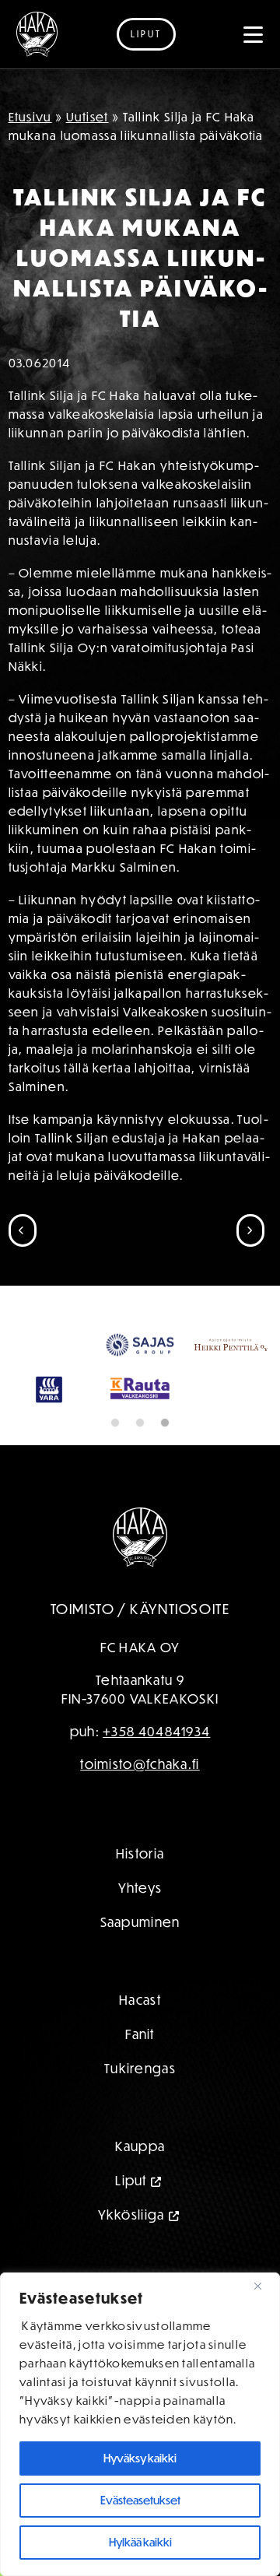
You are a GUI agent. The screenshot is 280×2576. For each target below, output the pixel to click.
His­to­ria (140, 1853)
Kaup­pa (140, 2146)
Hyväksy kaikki (140, 2458)
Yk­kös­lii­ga (131, 2215)
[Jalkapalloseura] (37, 34)
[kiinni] (264, 2286)
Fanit (140, 2034)
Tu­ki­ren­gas (140, 2068)
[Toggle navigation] (254, 34)
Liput (146, 34)
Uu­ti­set (87, 117)
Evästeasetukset (140, 2500)
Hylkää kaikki (140, 2542)
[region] (140, 2424)
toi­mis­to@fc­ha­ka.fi (140, 1764)
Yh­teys (140, 1888)
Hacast (140, 2000)
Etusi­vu (30, 117)
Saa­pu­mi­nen (140, 1922)
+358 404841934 (156, 1731)
